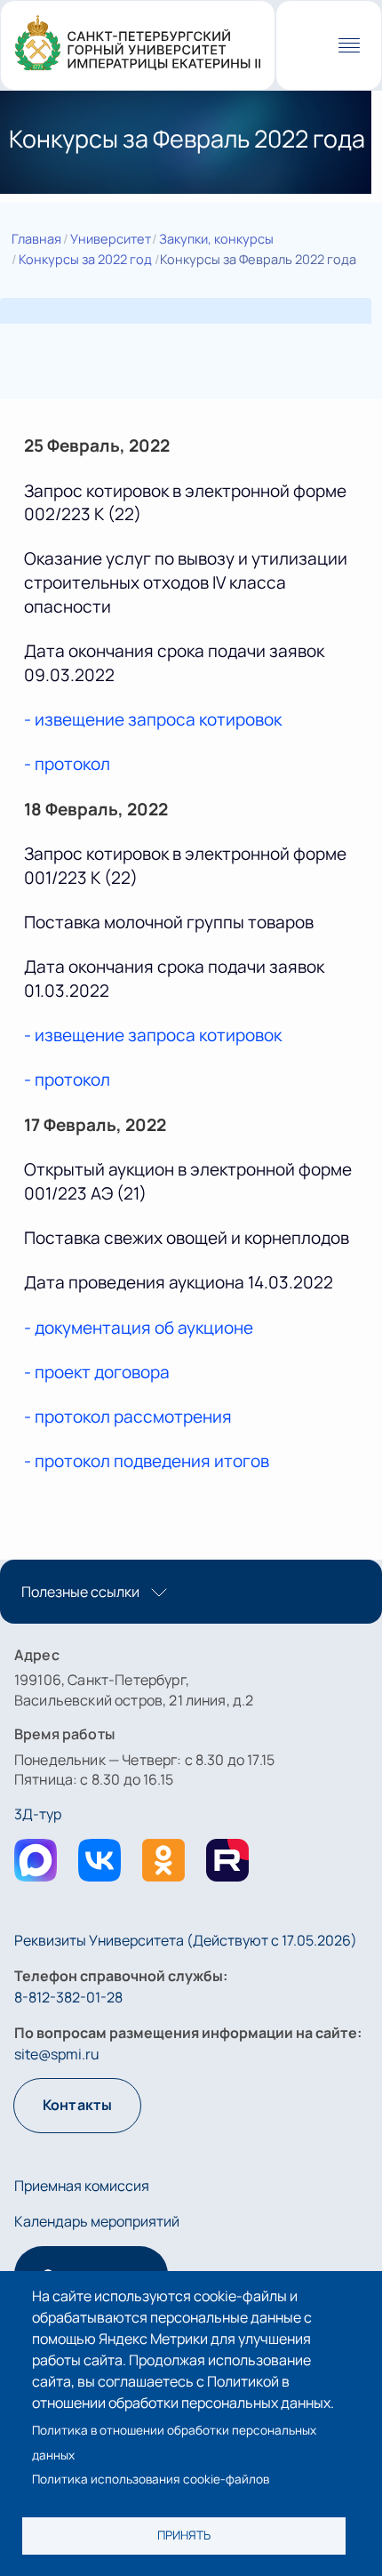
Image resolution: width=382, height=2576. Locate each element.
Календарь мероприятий (97, 2221)
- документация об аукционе (139, 1328)
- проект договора (97, 1372)
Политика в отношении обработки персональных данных (174, 2442)
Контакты (77, 2105)
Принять (184, 2535)
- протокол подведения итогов (147, 1461)
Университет (111, 238)
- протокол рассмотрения (130, 1416)
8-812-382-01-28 (68, 1997)
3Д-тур (38, 1814)
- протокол (67, 764)
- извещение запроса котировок (153, 719)
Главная (36, 238)
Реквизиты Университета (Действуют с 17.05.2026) (186, 1940)
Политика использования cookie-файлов (151, 2479)
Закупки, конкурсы (216, 238)
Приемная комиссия (82, 2186)
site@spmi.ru (57, 2054)
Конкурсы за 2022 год (85, 259)
